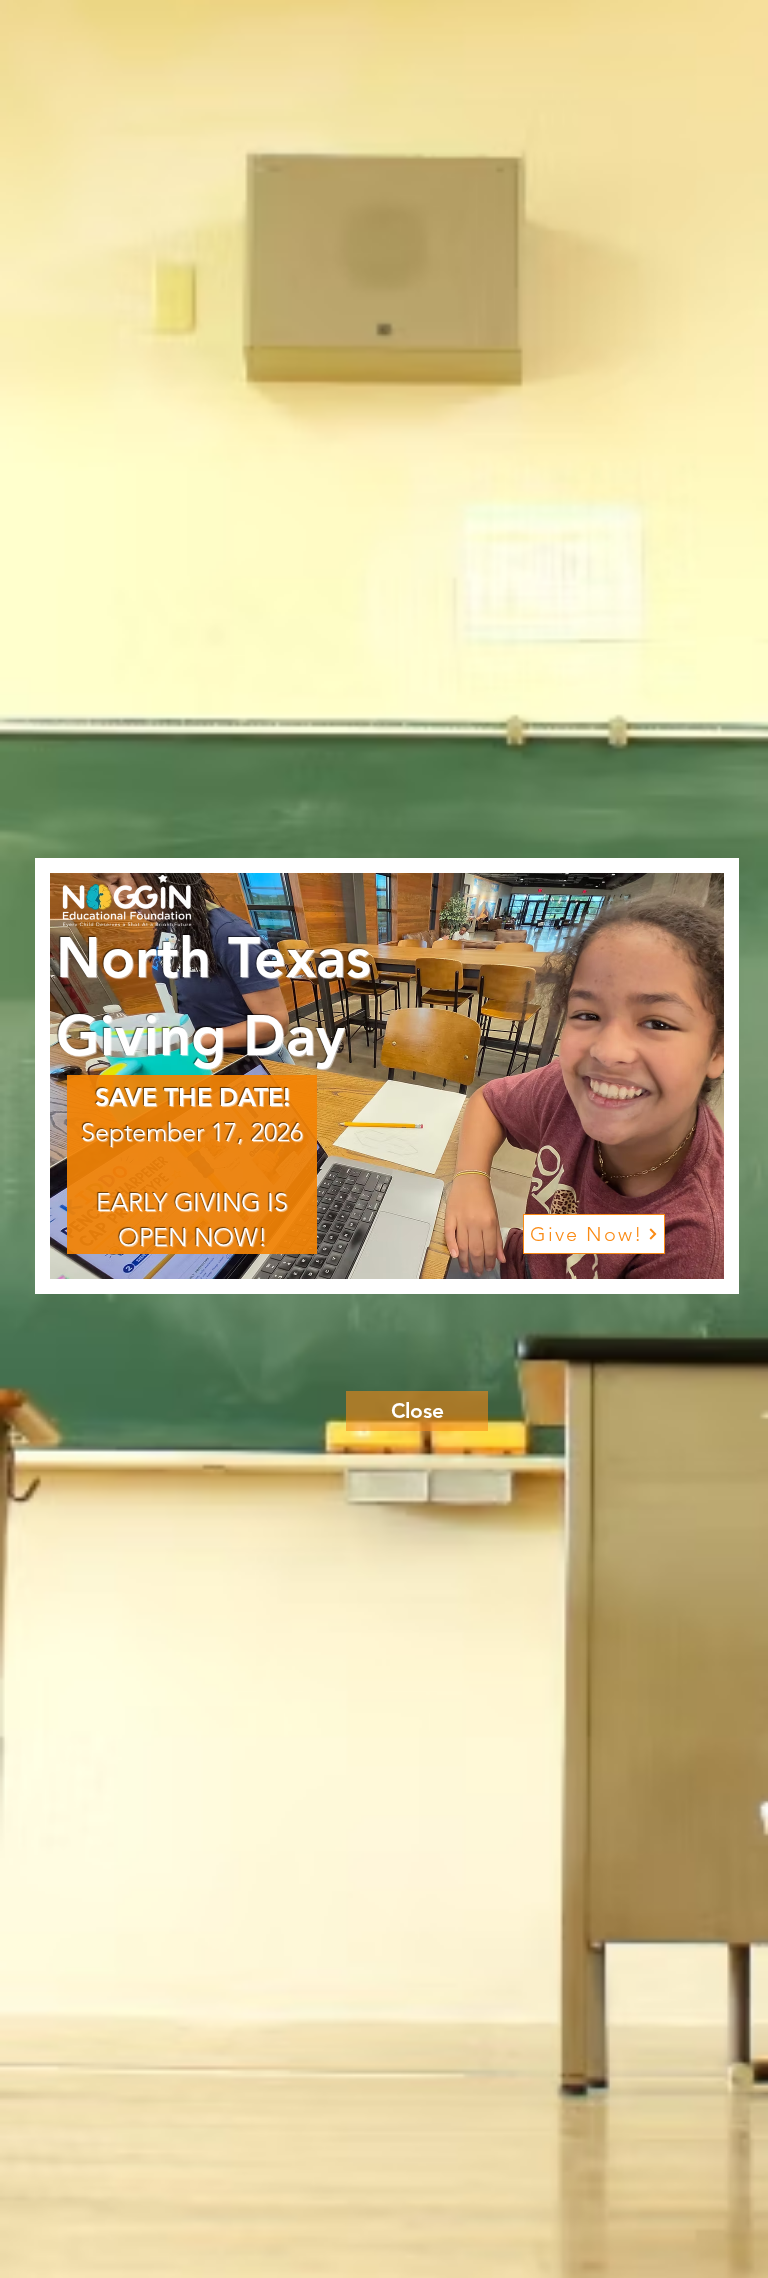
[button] (417, 1411)
